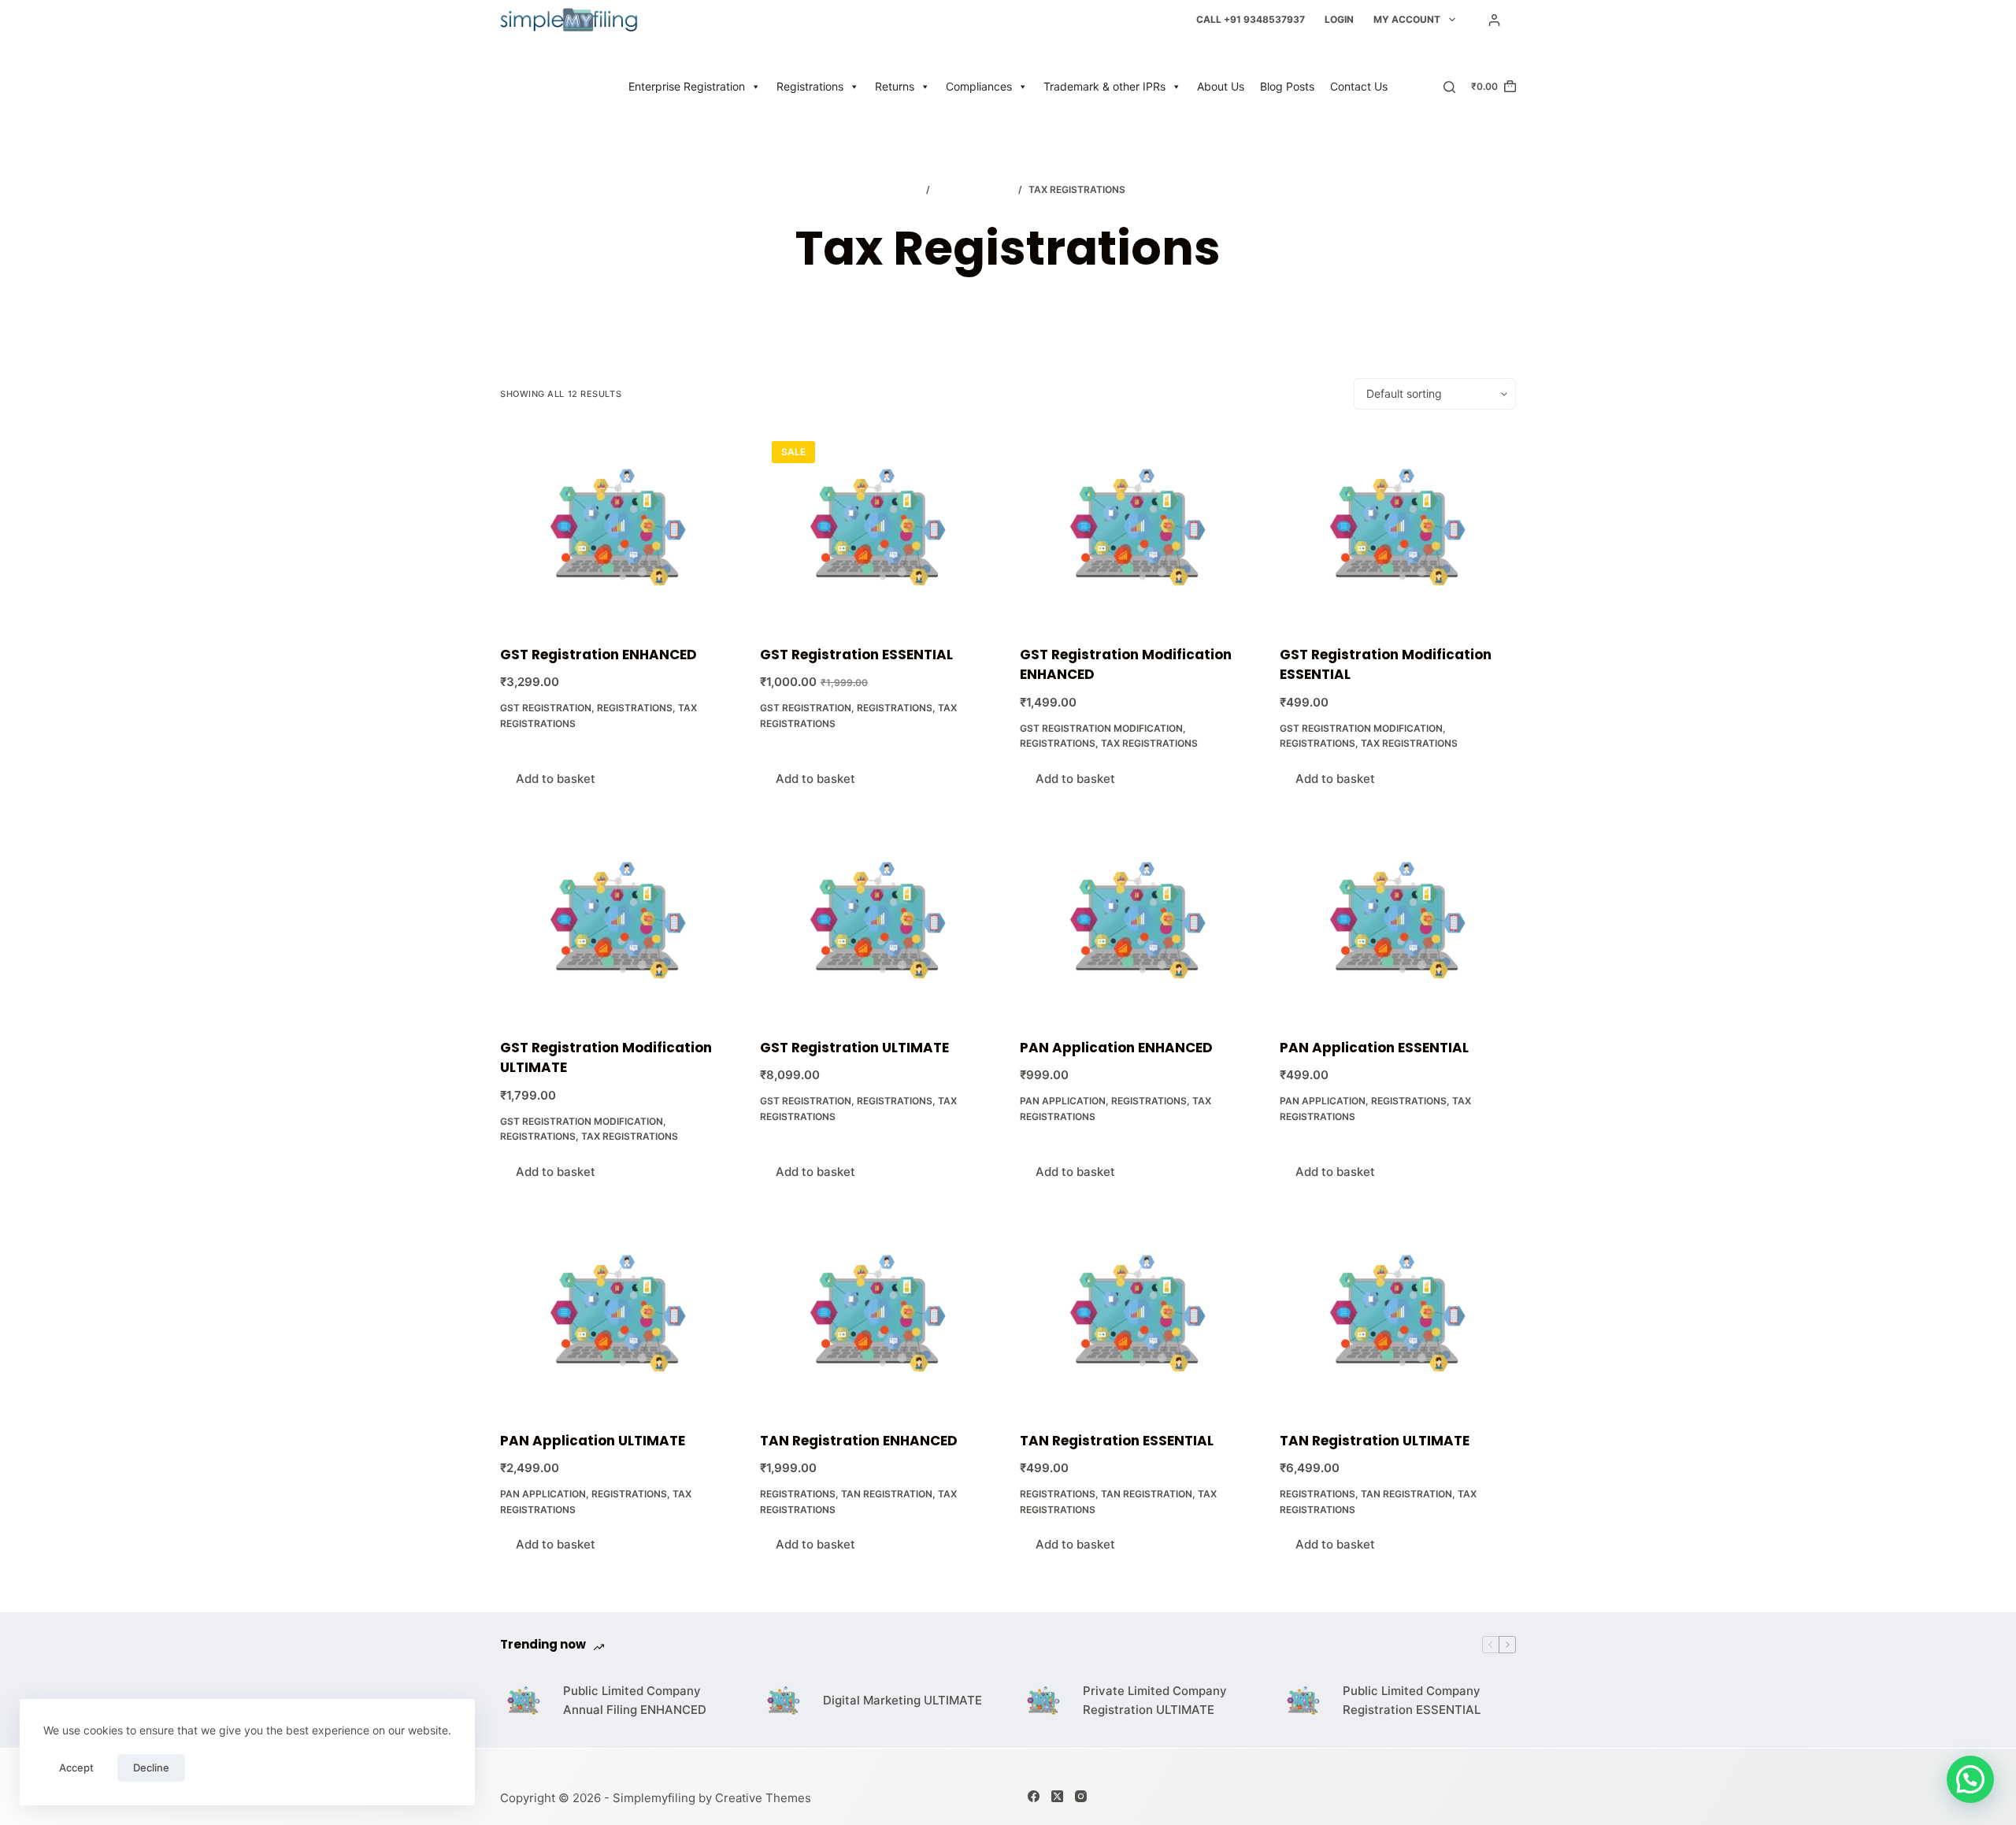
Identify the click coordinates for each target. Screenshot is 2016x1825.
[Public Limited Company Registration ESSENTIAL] (1303, 1701)
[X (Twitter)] (1057, 1796)
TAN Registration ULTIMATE (1375, 1441)
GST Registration (546, 708)
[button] (1970, 1779)
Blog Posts (1287, 86)
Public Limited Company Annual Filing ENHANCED (635, 1701)
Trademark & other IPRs (1104, 86)
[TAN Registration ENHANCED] (878, 1313)
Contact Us (1359, 86)
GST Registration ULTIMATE (854, 1048)
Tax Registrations (1149, 743)
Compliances (979, 86)
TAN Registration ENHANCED (859, 1441)
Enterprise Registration (687, 86)
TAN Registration (887, 1494)
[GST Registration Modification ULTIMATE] (618, 920)
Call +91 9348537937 (1251, 19)
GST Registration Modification (1101, 728)
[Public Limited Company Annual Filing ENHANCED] (524, 1701)
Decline (151, 1768)
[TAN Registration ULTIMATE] (1398, 1313)
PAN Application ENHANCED (1116, 1048)
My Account (1407, 19)
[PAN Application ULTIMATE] (618, 1313)
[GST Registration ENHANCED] (618, 527)
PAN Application (1063, 1101)
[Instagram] (1081, 1796)
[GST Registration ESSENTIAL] (878, 527)
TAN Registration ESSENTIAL (1117, 1441)
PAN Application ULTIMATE (593, 1441)
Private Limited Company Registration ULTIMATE (1155, 1701)
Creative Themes (763, 1798)
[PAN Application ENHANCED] (1138, 920)
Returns (895, 86)
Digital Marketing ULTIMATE (902, 1700)
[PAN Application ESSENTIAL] (1398, 920)
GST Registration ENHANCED (598, 655)
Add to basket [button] (556, 779)
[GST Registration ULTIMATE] (878, 920)
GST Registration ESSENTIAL (856, 655)
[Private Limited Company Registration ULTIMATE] (1043, 1701)
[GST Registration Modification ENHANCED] (1138, 527)
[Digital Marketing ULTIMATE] (784, 1701)
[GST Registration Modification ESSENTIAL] (1398, 527)
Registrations (810, 86)
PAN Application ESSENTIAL (1374, 1048)
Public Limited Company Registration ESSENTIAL (1412, 1701)
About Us (1221, 86)
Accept (76, 1768)
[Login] (1494, 20)
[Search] (1449, 87)
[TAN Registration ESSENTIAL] (1138, 1313)
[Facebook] (1034, 1796)
